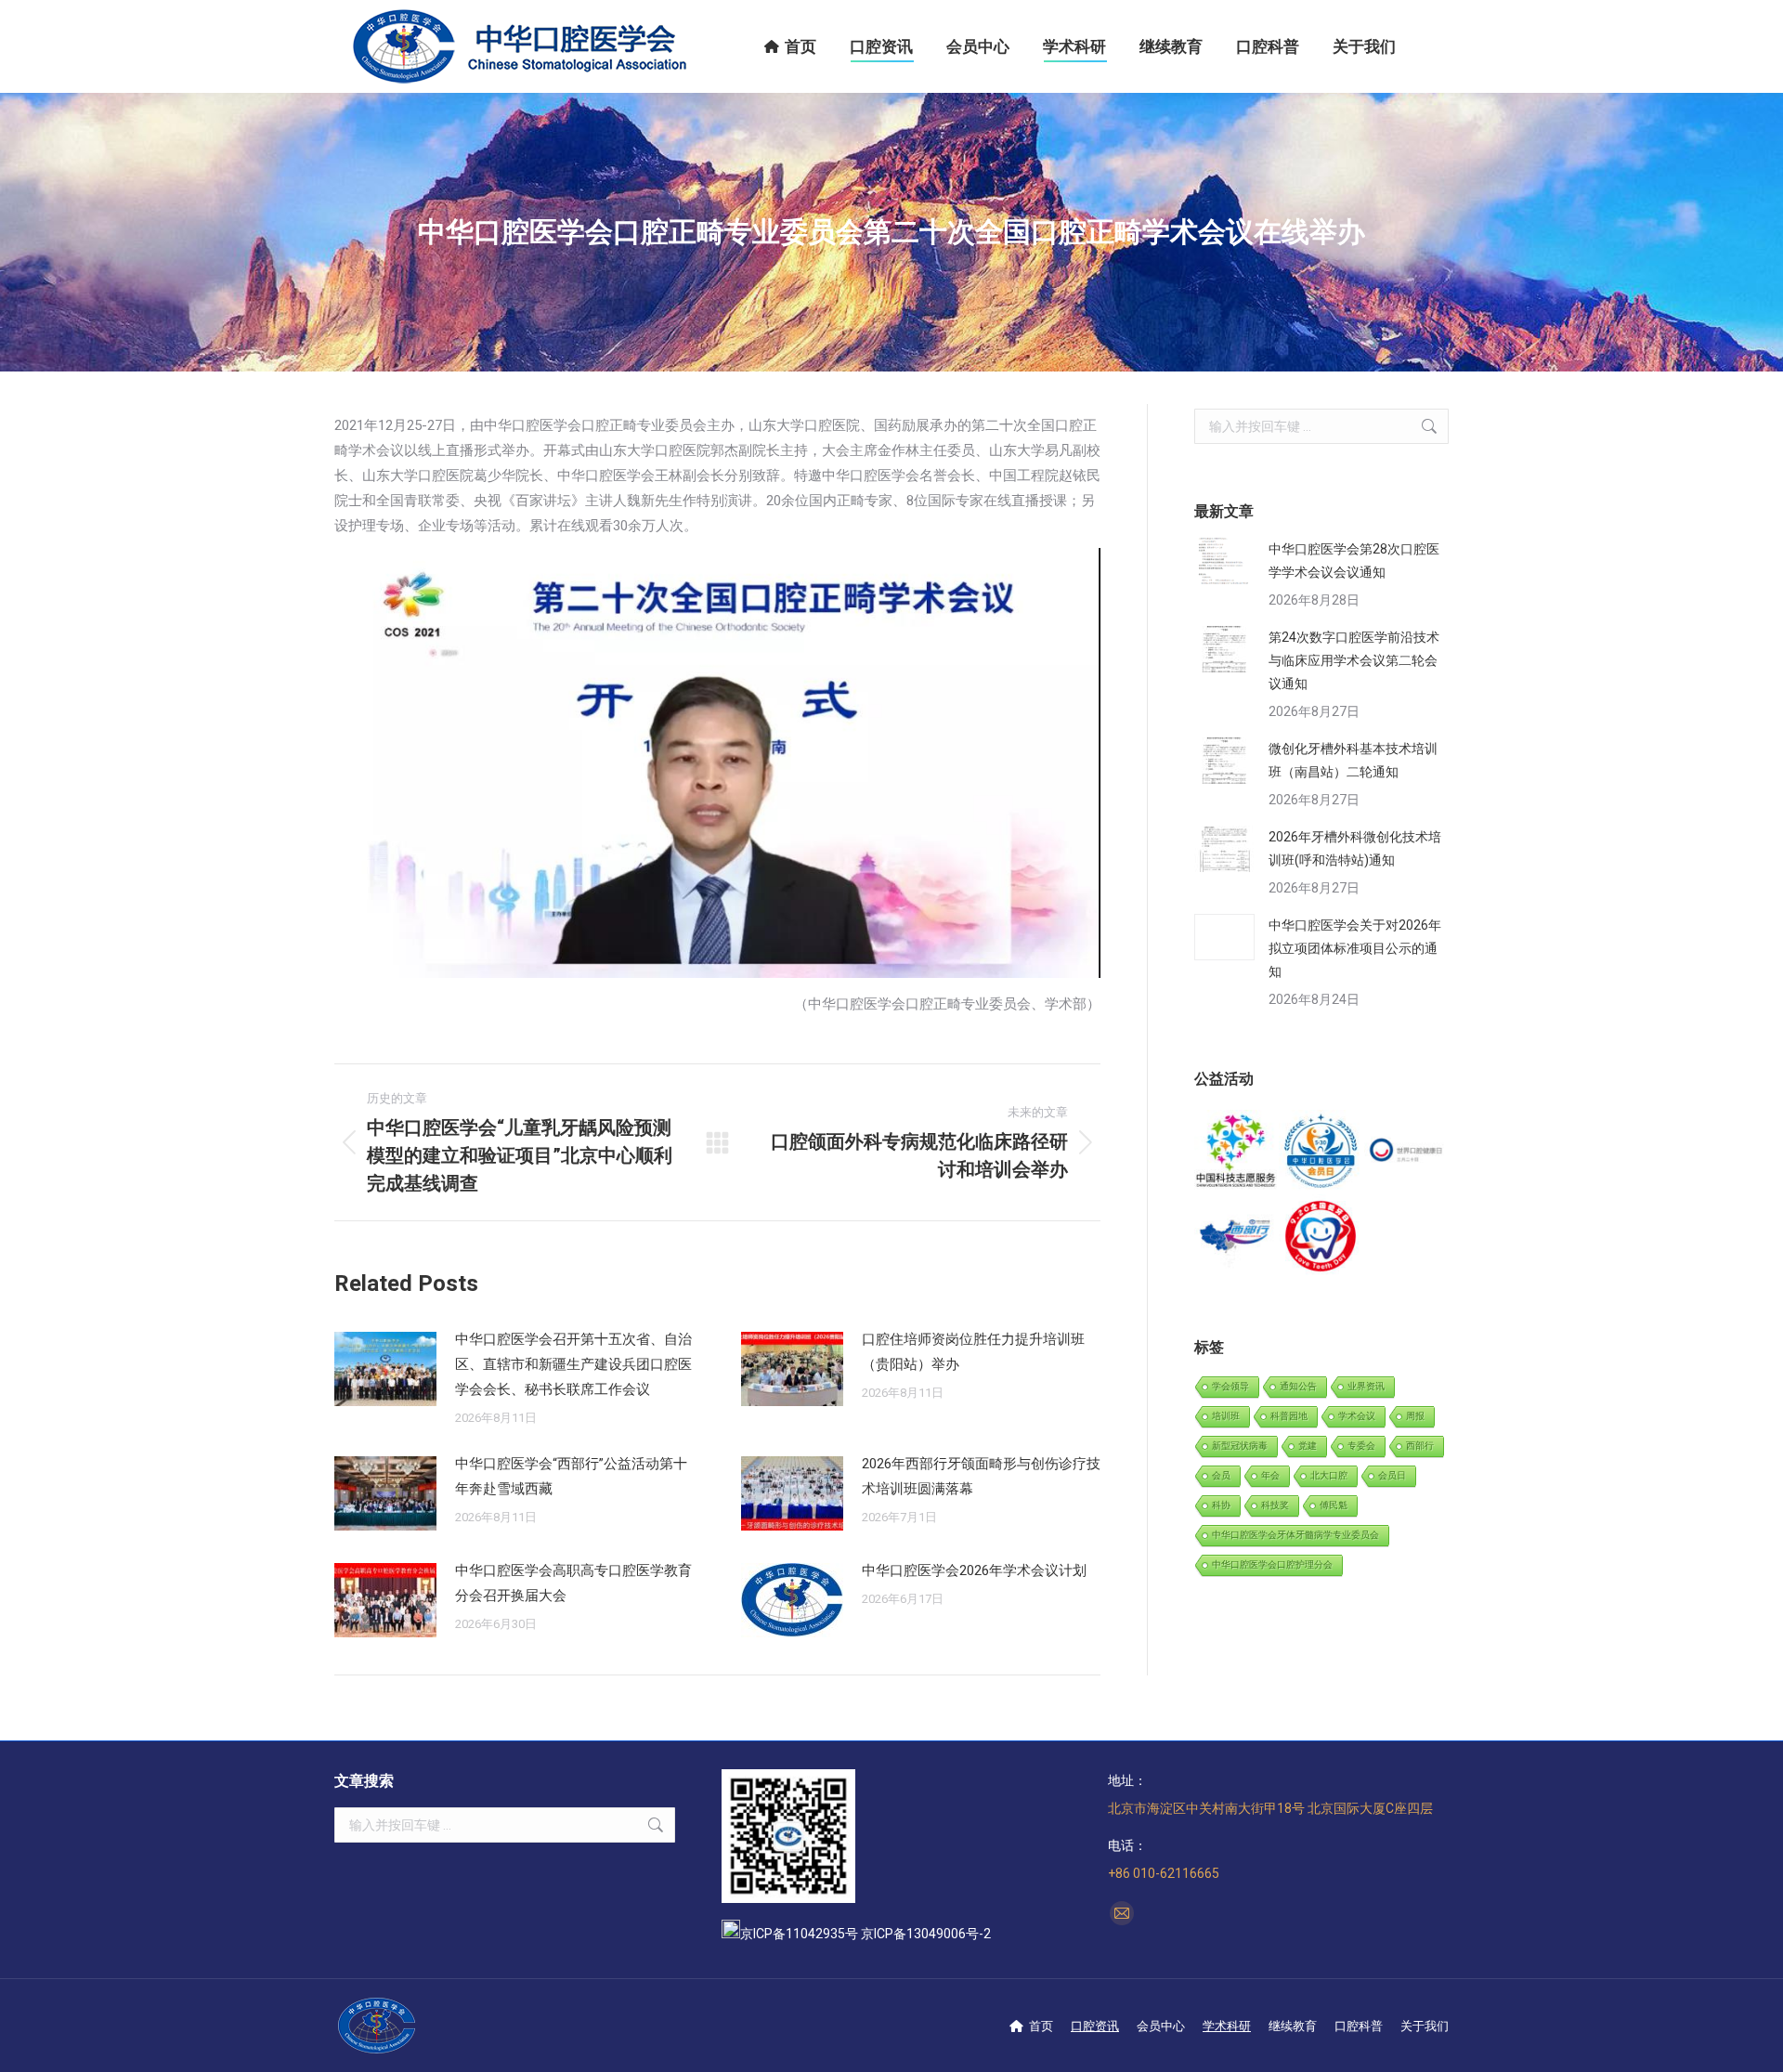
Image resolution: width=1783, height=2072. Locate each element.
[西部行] (1236, 1237)
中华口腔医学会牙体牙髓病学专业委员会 (1295, 1535)
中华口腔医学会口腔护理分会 (1272, 1564)
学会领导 (1230, 1386)
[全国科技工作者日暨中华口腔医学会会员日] (1321, 1152)
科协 (1221, 1505)
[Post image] (385, 1369)
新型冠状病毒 (1240, 1446)
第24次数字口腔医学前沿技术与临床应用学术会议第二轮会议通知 (1354, 660)
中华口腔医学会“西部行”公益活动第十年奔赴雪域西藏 (571, 1476)
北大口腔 (1329, 1475)
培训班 (1226, 1416)
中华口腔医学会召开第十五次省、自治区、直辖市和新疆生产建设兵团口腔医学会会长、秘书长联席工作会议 (573, 1364)
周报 (1415, 1416)
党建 (1308, 1446)
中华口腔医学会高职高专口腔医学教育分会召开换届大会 (573, 1583)
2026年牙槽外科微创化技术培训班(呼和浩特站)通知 (1355, 848)
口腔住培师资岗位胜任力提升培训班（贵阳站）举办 (973, 1352)
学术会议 (1357, 1416)
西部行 (1420, 1446)
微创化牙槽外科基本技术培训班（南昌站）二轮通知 (1353, 760)
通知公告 (1298, 1386)
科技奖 (1275, 1505)
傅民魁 (1334, 1505)
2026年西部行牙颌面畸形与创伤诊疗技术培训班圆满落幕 (981, 1476)
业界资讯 (1366, 1386)
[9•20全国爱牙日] (1321, 1237)
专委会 (1361, 1446)
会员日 (1392, 1475)
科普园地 (1289, 1416)
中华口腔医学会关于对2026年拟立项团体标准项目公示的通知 (1355, 948)
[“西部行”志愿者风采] (1236, 1152)
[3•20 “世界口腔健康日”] (1406, 1152)
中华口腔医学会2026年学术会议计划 (974, 1570)
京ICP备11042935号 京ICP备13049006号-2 (865, 1934)
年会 (1270, 1475)
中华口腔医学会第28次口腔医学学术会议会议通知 (1354, 560)
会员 (1221, 1475)
